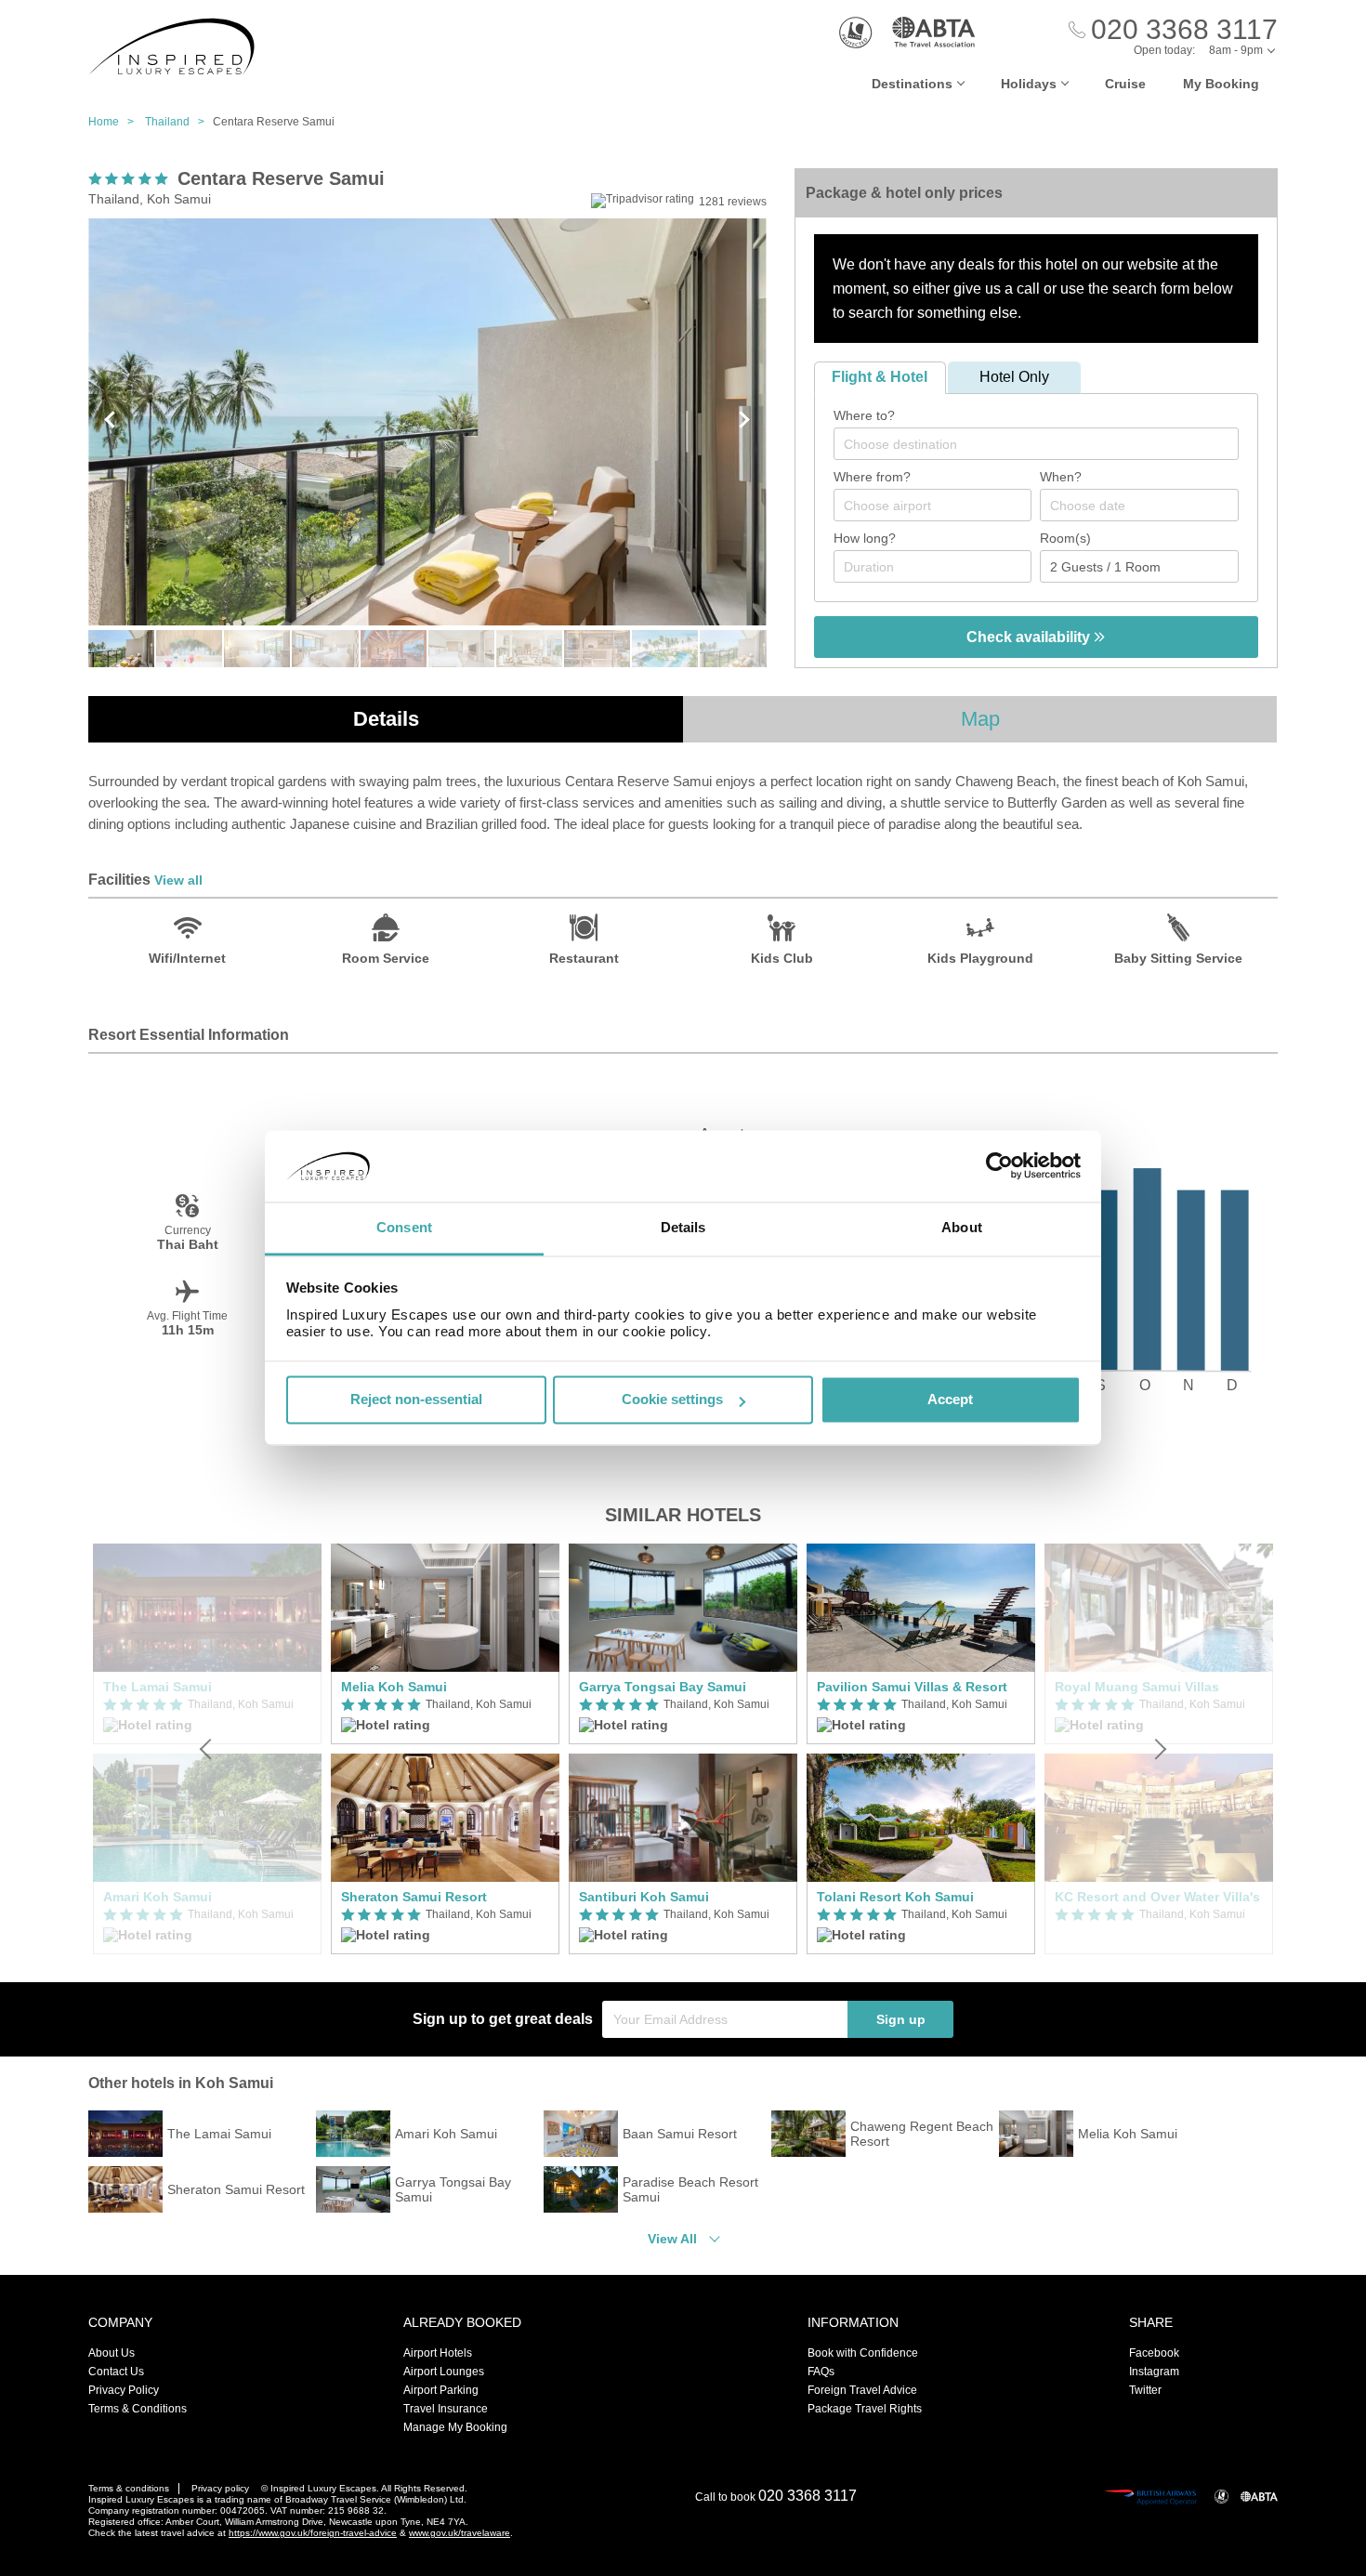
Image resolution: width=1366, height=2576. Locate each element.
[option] (445, 1749)
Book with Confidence (863, 2353)
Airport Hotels (438, 2353)
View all (178, 880)
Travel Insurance (446, 2409)
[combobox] (1036, 444)
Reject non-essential (416, 1400)
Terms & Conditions (138, 2409)
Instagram (1154, 2372)
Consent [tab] (404, 1227)
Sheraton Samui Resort (414, 1897)
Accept (950, 1400)
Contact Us (116, 2372)
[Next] (1159, 1749)
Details (386, 719)
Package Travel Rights (865, 2409)
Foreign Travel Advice (862, 2390)
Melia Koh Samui (394, 1687)
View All (672, 2239)
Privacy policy (220, 2488)
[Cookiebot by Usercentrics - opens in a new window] (999, 1166)
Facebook (1154, 2353)
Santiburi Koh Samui (644, 1897)
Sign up (901, 2019)
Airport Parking (441, 2390)
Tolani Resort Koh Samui (895, 1897)
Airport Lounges (444, 2372)
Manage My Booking (455, 2427)
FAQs (821, 2372)
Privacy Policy (124, 2390)
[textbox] (1045, 444)
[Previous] (207, 1749)
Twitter (1145, 2390)
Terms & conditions (129, 2488)
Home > (115, 122)
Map (980, 719)
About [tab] (962, 1227)
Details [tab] (683, 1227)
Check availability (1030, 637)
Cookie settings (672, 1400)
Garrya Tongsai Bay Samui (663, 1687)
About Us (112, 2353)
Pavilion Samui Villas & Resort (912, 1687)
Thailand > (179, 122)
